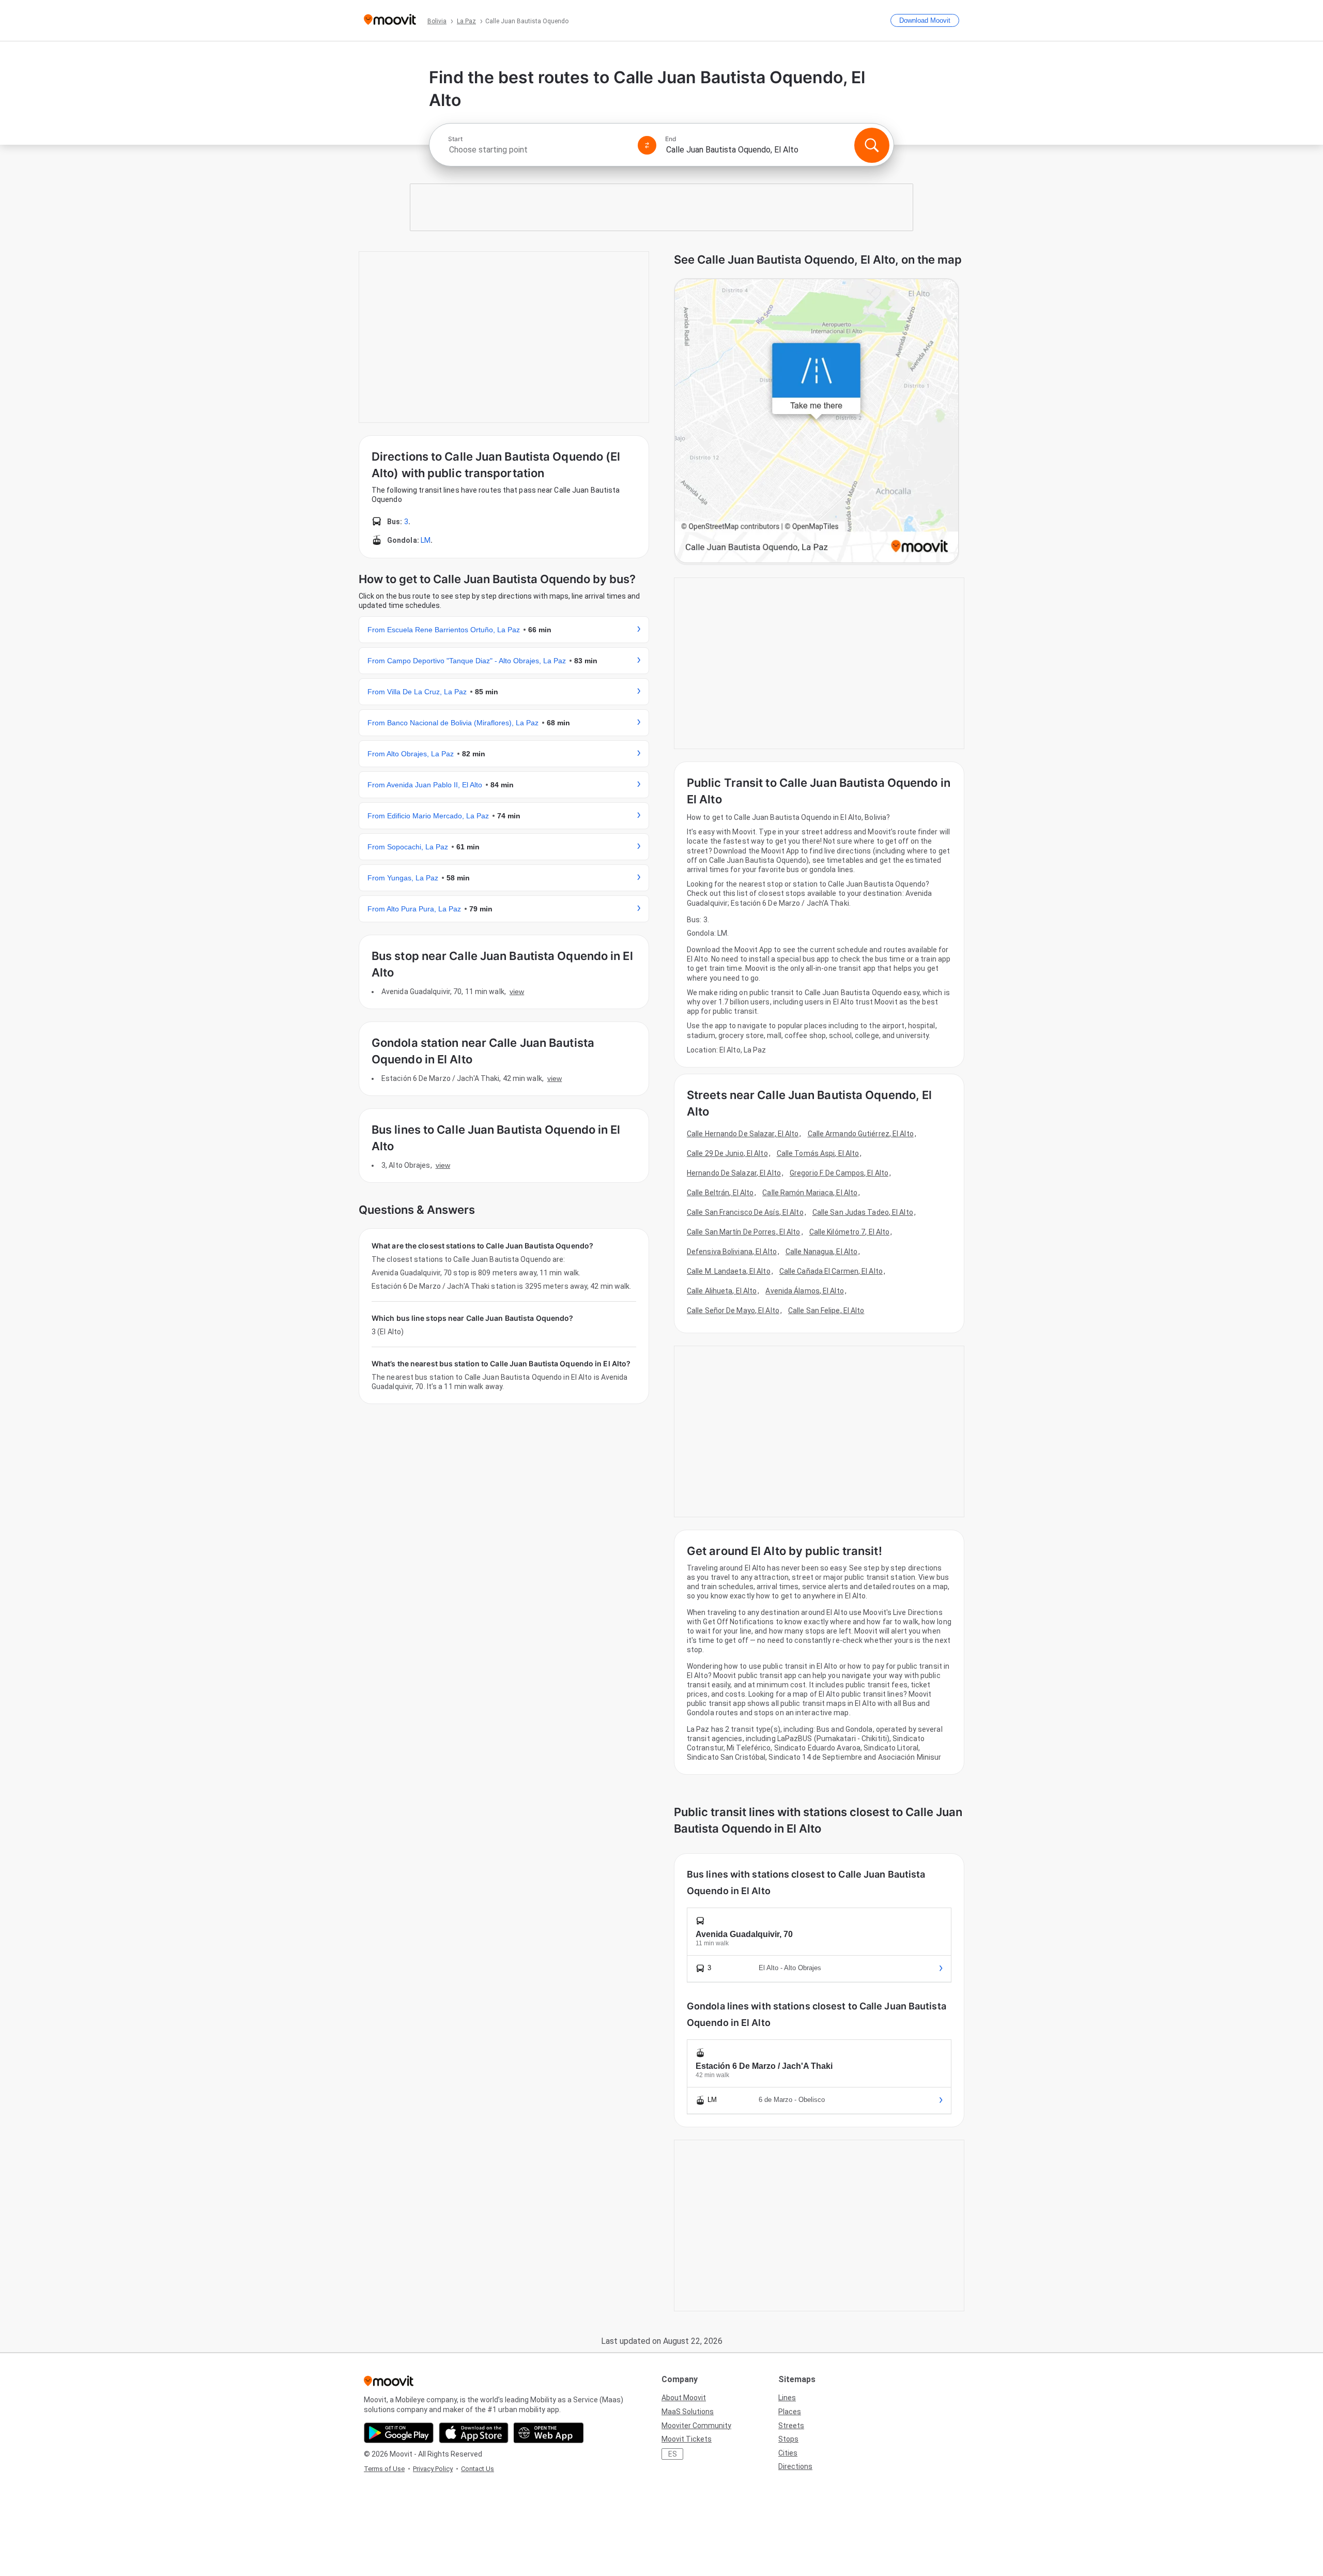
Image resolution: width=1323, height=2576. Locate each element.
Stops (788, 2439)
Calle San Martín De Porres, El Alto (744, 1232)
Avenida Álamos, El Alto (804, 1291)
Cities (788, 2453)
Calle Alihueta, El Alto (722, 1291)
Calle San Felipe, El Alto (826, 1310)
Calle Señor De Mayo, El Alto (733, 1310)
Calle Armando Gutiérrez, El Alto (861, 1134)
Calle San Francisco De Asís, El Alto (745, 1212)
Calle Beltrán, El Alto (720, 1193)
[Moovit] (390, 20)
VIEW (517, 992)
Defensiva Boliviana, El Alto (732, 1252)
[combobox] (539, 150)
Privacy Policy (433, 2469)
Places (790, 2412)
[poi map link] (817, 422)
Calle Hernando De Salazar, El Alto (743, 1134)
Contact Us (478, 2469)
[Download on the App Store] (474, 2433)
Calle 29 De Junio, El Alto (727, 1153)
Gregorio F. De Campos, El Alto (839, 1173)
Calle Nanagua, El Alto (821, 1252)
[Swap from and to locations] (647, 145)
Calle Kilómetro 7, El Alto (850, 1232)
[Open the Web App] (549, 2433)
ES (673, 2454)
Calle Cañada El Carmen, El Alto (831, 1271)
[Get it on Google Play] (399, 2433)
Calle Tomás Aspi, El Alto (818, 1153)
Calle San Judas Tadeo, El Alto (863, 1212)
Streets (791, 2426)
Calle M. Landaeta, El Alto (729, 1271)
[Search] (872, 145)
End (671, 139)
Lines (787, 2398)
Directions (795, 2466)
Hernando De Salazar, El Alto (734, 1173)
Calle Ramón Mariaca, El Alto (810, 1193)
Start (455, 139)
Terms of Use (384, 2469)
